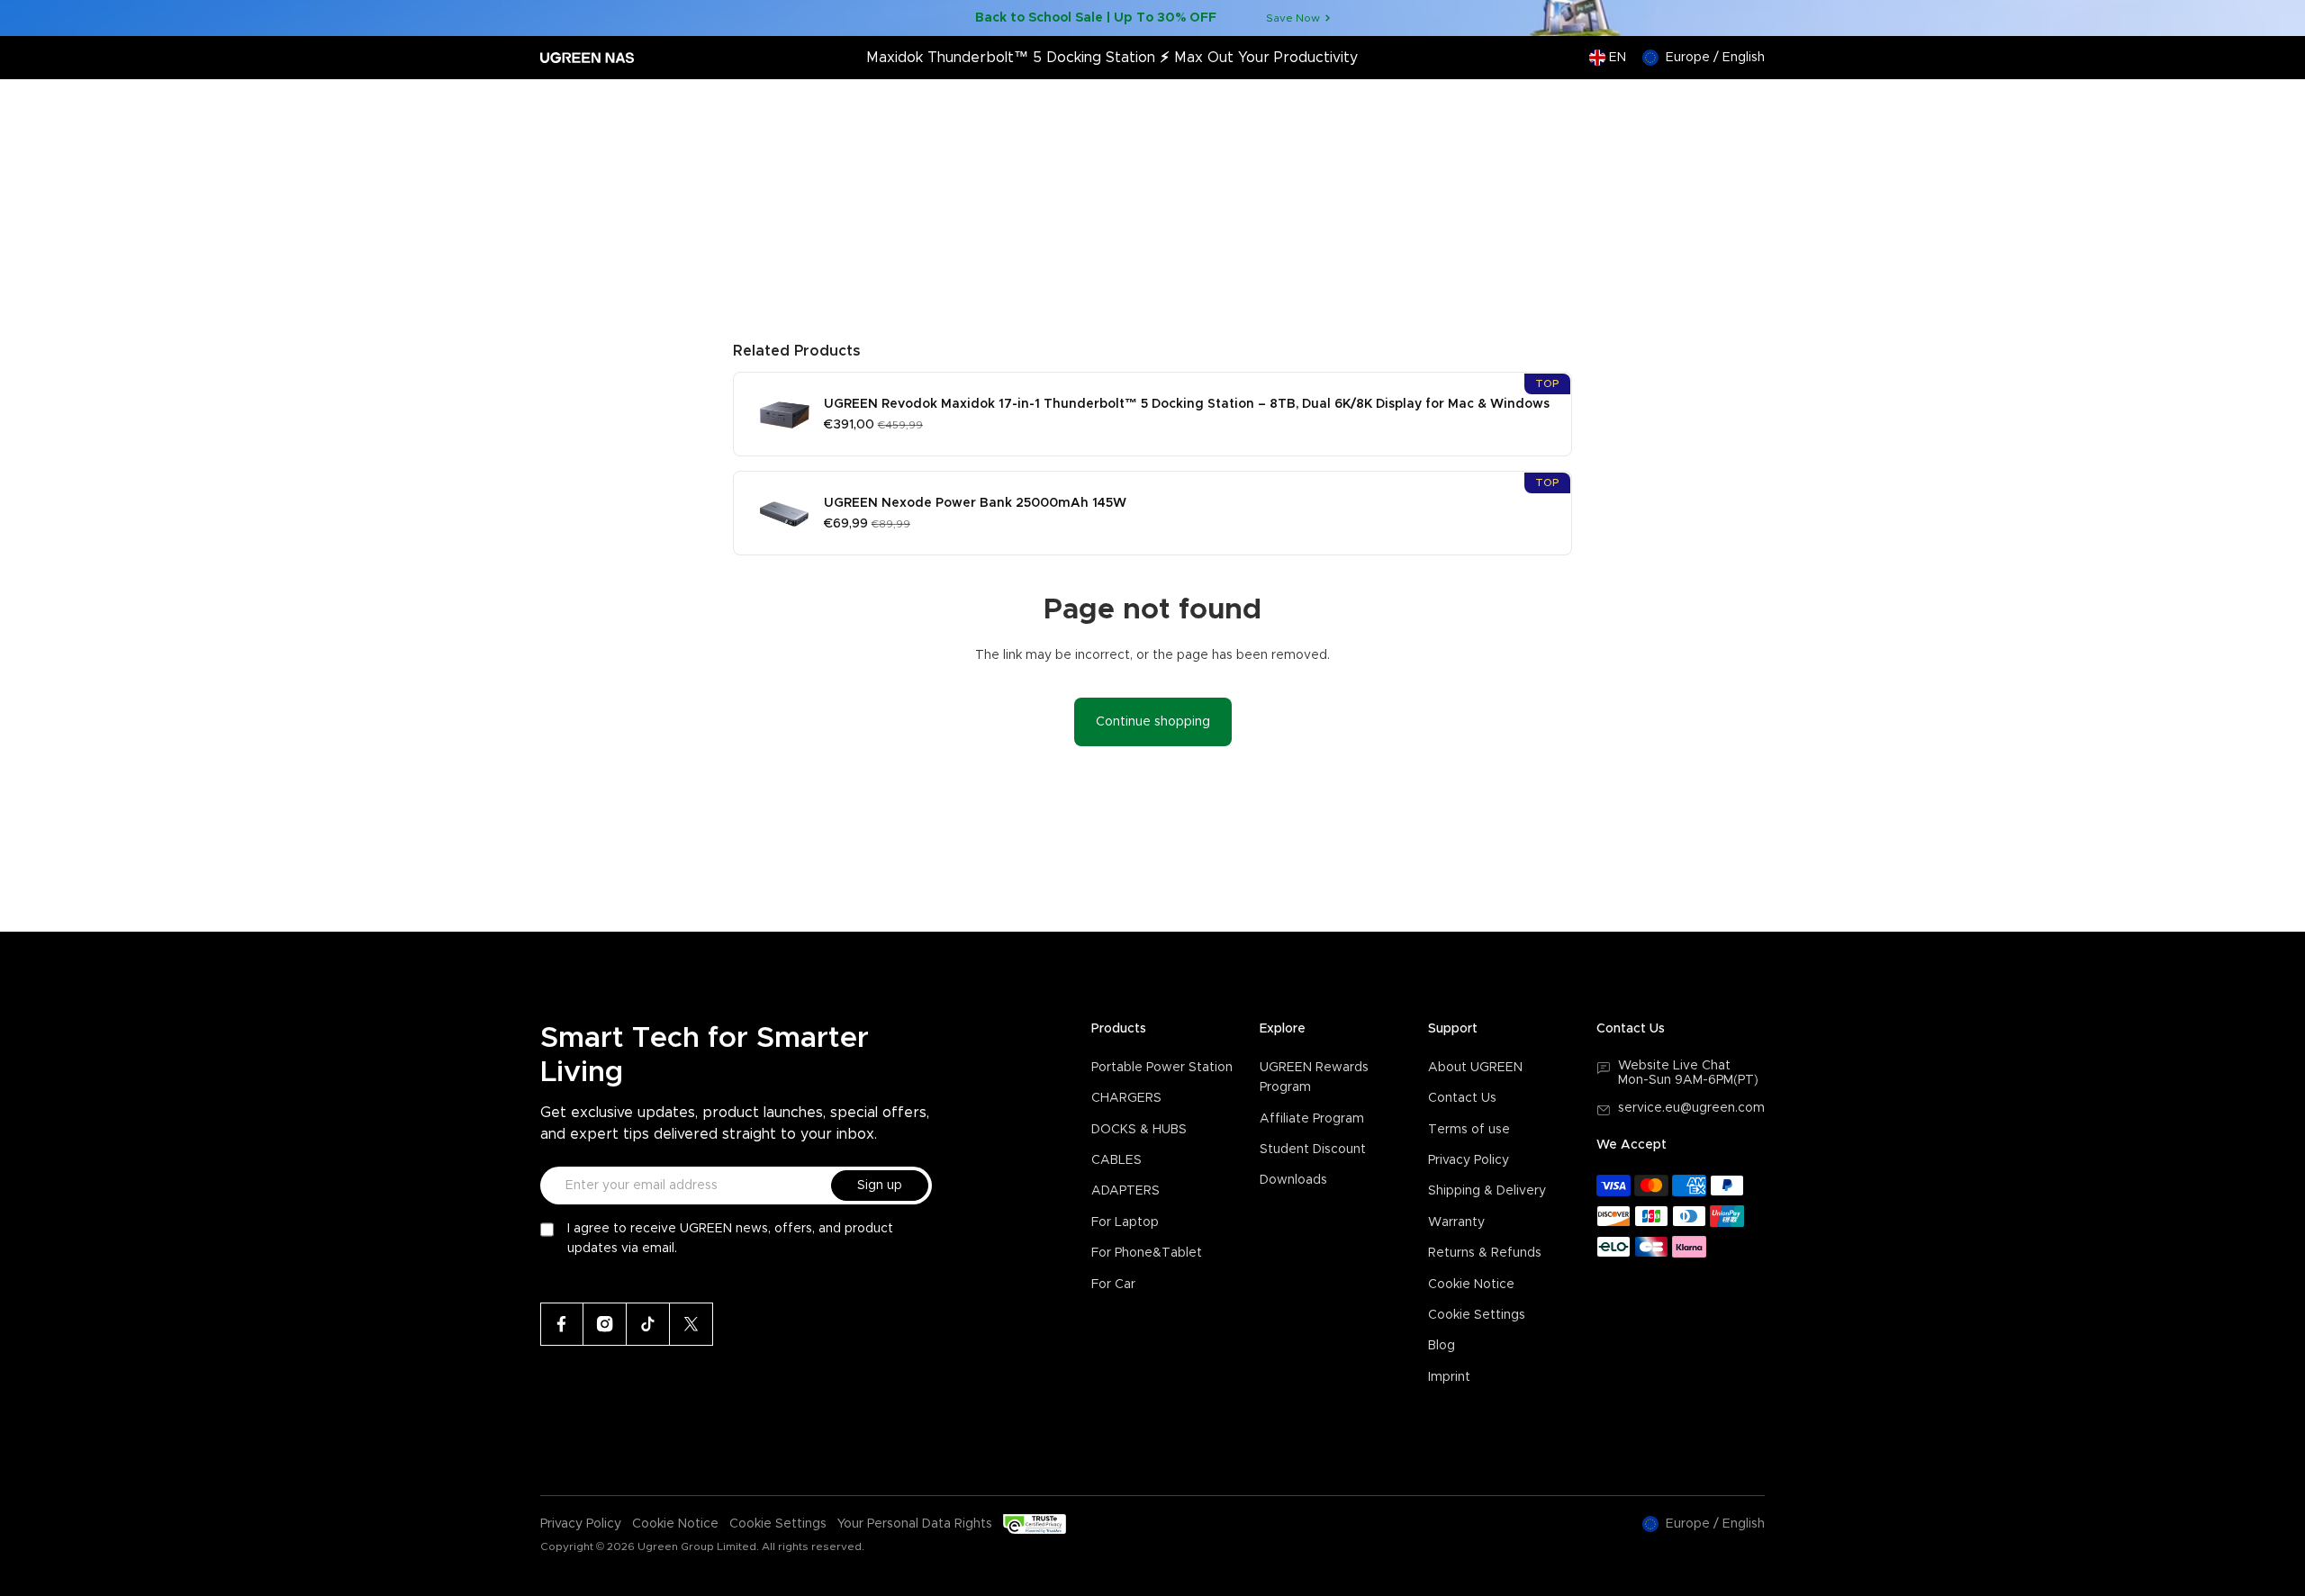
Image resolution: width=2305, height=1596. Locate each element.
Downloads (1293, 1180)
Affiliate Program (1312, 1119)
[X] (691, 1324)
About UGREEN (1475, 1068)
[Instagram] (605, 1324)
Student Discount (1313, 1150)
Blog (1442, 1346)
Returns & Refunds (1485, 1253)
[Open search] (1677, 106)
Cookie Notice (1471, 1285)
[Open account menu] (1713, 106)
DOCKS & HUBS (1139, 1130)
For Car (1113, 1285)
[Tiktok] (648, 1324)
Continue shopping (1153, 722)
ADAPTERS (1125, 1191)
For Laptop (1125, 1222)
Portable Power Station (1162, 1068)
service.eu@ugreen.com (1691, 1108)
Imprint (1449, 1377)
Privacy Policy (1469, 1160)
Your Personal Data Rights (915, 1524)
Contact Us (1462, 1098)
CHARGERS (1126, 1098)
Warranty (1456, 1222)
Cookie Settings (1477, 1315)
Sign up (880, 1186)
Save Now (1293, 18)
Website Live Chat (1674, 1066)
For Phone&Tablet (1147, 1253)
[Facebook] (562, 1324)
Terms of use (1469, 1130)
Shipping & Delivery (1487, 1191)
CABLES (1116, 1160)
